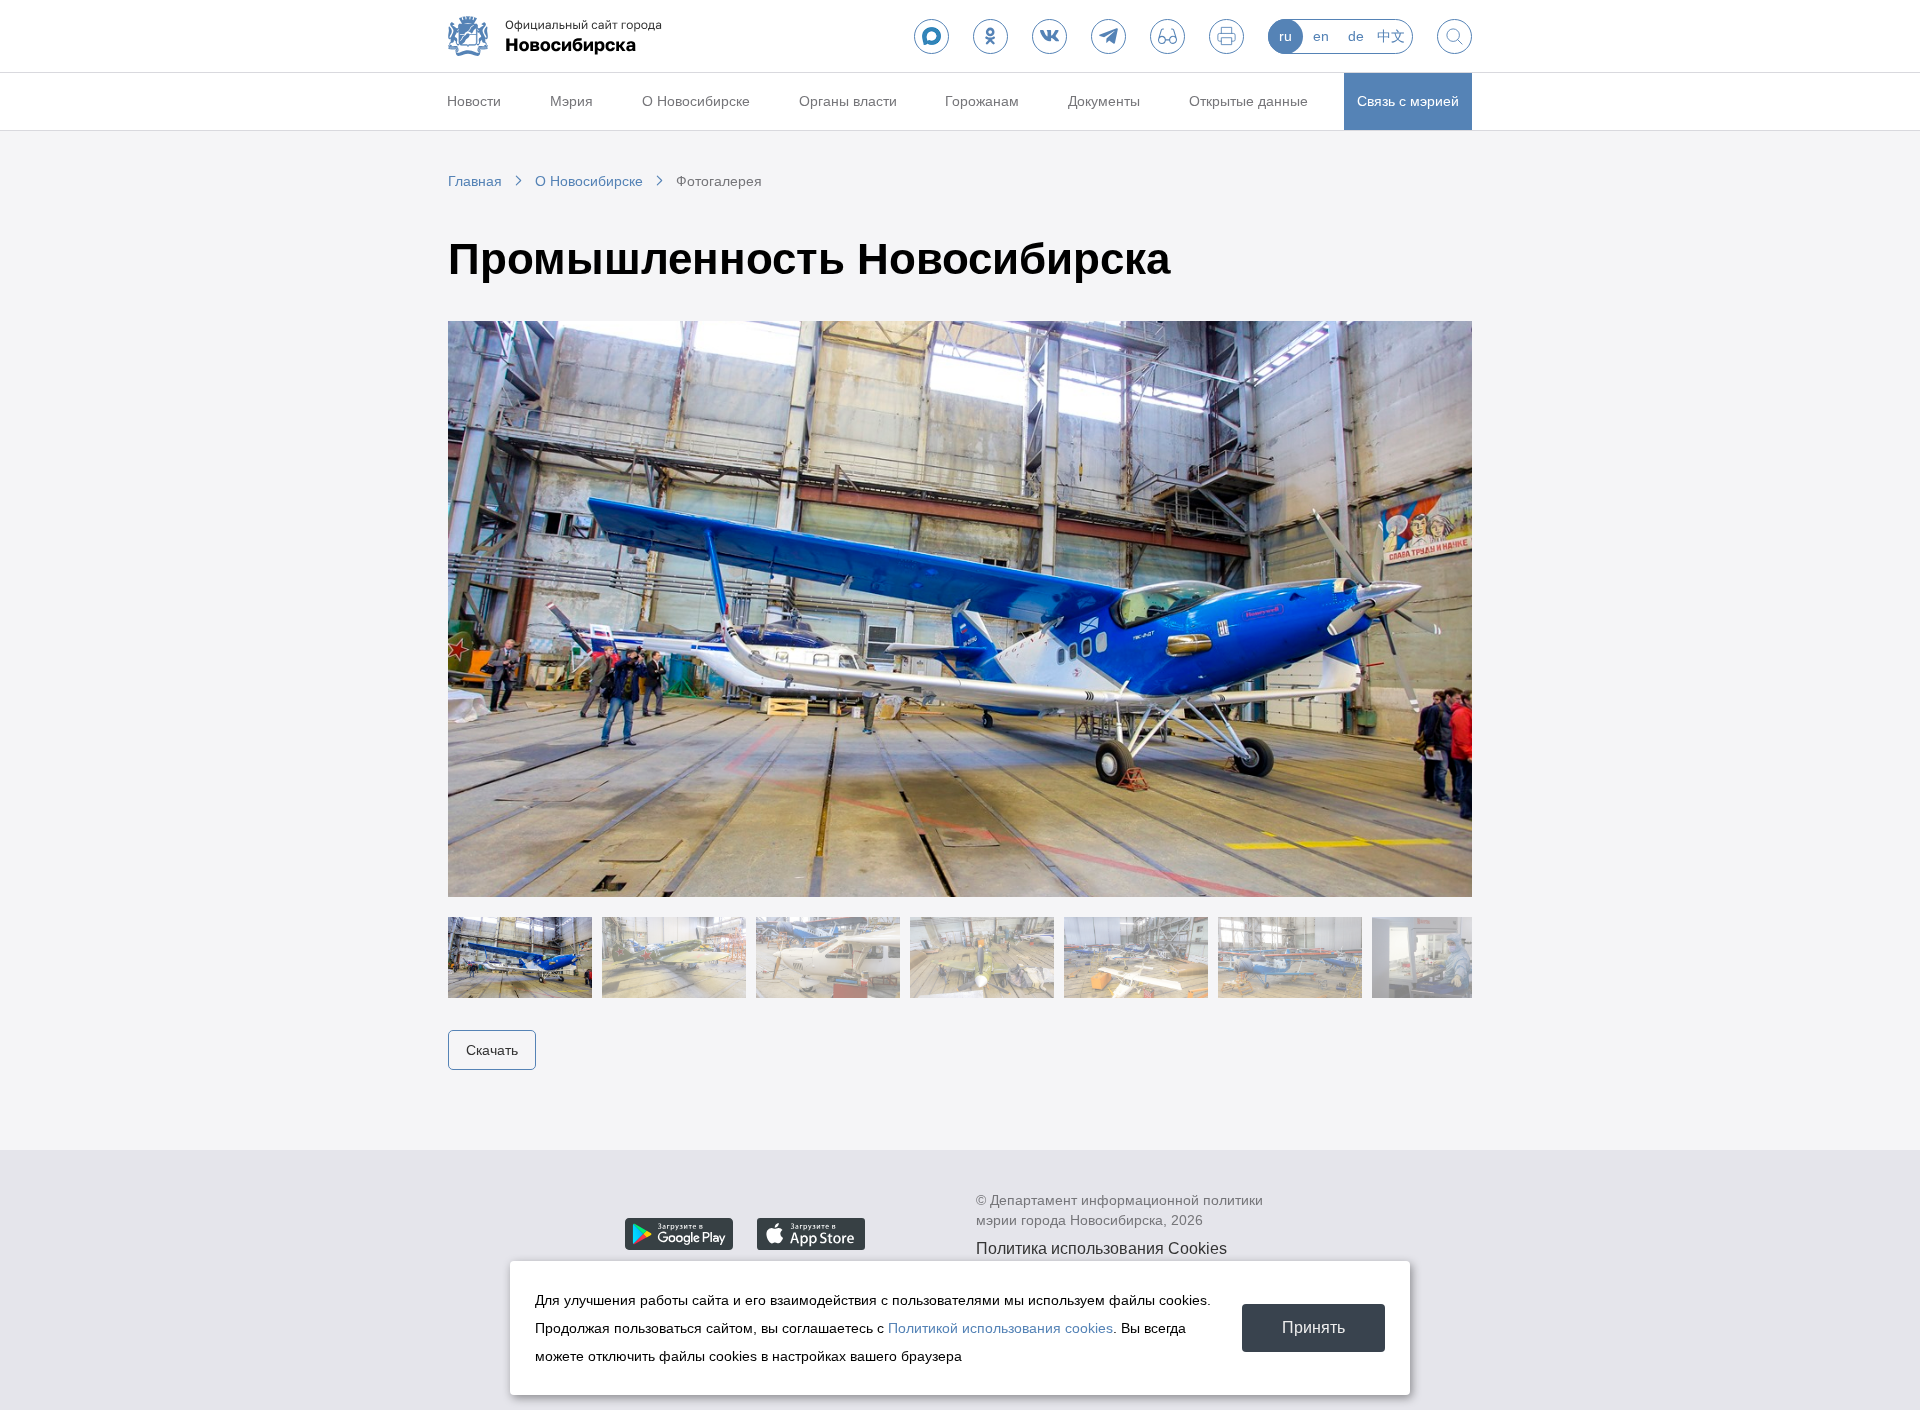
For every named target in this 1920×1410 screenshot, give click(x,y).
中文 (1391, 36)
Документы (1104, 101)
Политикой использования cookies (1000, 1328)
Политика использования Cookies (1101, 1248)
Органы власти (848, 101)
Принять (1313, 1327)
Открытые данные (1248, 101)
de (1356, 36)
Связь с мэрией (1408, 101)
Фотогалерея (719, 181)
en (1321, 36)
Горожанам (982, 101)
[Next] (1432, 609)
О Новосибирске (696, 101)
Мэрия (571, 101)
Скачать (492, 1050)
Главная (475, 181)
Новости (474, 101)
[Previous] (488, 609)
